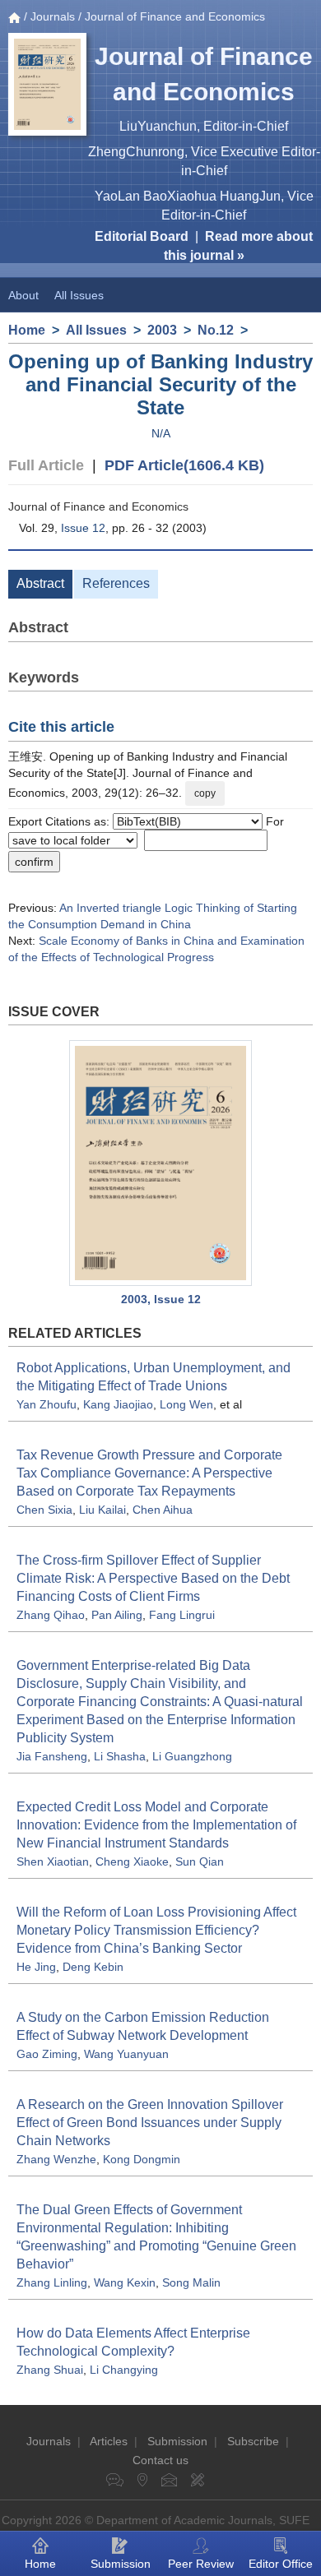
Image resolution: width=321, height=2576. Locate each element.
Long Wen (186, 1404)
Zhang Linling (52, 2282)
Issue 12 (83, 528)
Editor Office (281, 2564)
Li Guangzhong (192, 1756)
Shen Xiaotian (53, 1861)
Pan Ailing (117, 1615)
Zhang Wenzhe (56, 2159)
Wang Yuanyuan (126, 2054)
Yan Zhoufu (47, 1404)
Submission (177, 2441)
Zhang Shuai (50, 2370)
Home (27, 330)
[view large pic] (160, 1163)
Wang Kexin (125, 2282)
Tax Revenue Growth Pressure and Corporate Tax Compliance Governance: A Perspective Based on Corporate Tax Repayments (149, 1473)
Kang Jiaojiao (118, 1404)
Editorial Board (142, 236)
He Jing (36, 1967)
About (23, 295)
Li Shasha (120, 1756)
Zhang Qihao (51, 1615)
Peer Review (201, 2564)
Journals (53, 16)
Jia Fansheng (52, 1756)
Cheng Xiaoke (132, 1861)
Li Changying (124, 2370)
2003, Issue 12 (161, 1299)
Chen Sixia (44, 1510)
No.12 (216, 330)
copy (205, 793)
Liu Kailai (102, 1510)
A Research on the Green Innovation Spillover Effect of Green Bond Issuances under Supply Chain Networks (150, 2123)
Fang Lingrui (182, 1615)
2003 (162, 330)
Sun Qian (200, 1861)
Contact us (160, 2460)
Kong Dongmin (142, 2159)
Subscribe (253, 2441)
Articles (109, 2441)
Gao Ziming (47, 2054)
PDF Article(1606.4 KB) (184, 465)
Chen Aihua (163, 1510)
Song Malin (191, 2282)
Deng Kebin (93, 1967)
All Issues (79, 295)
